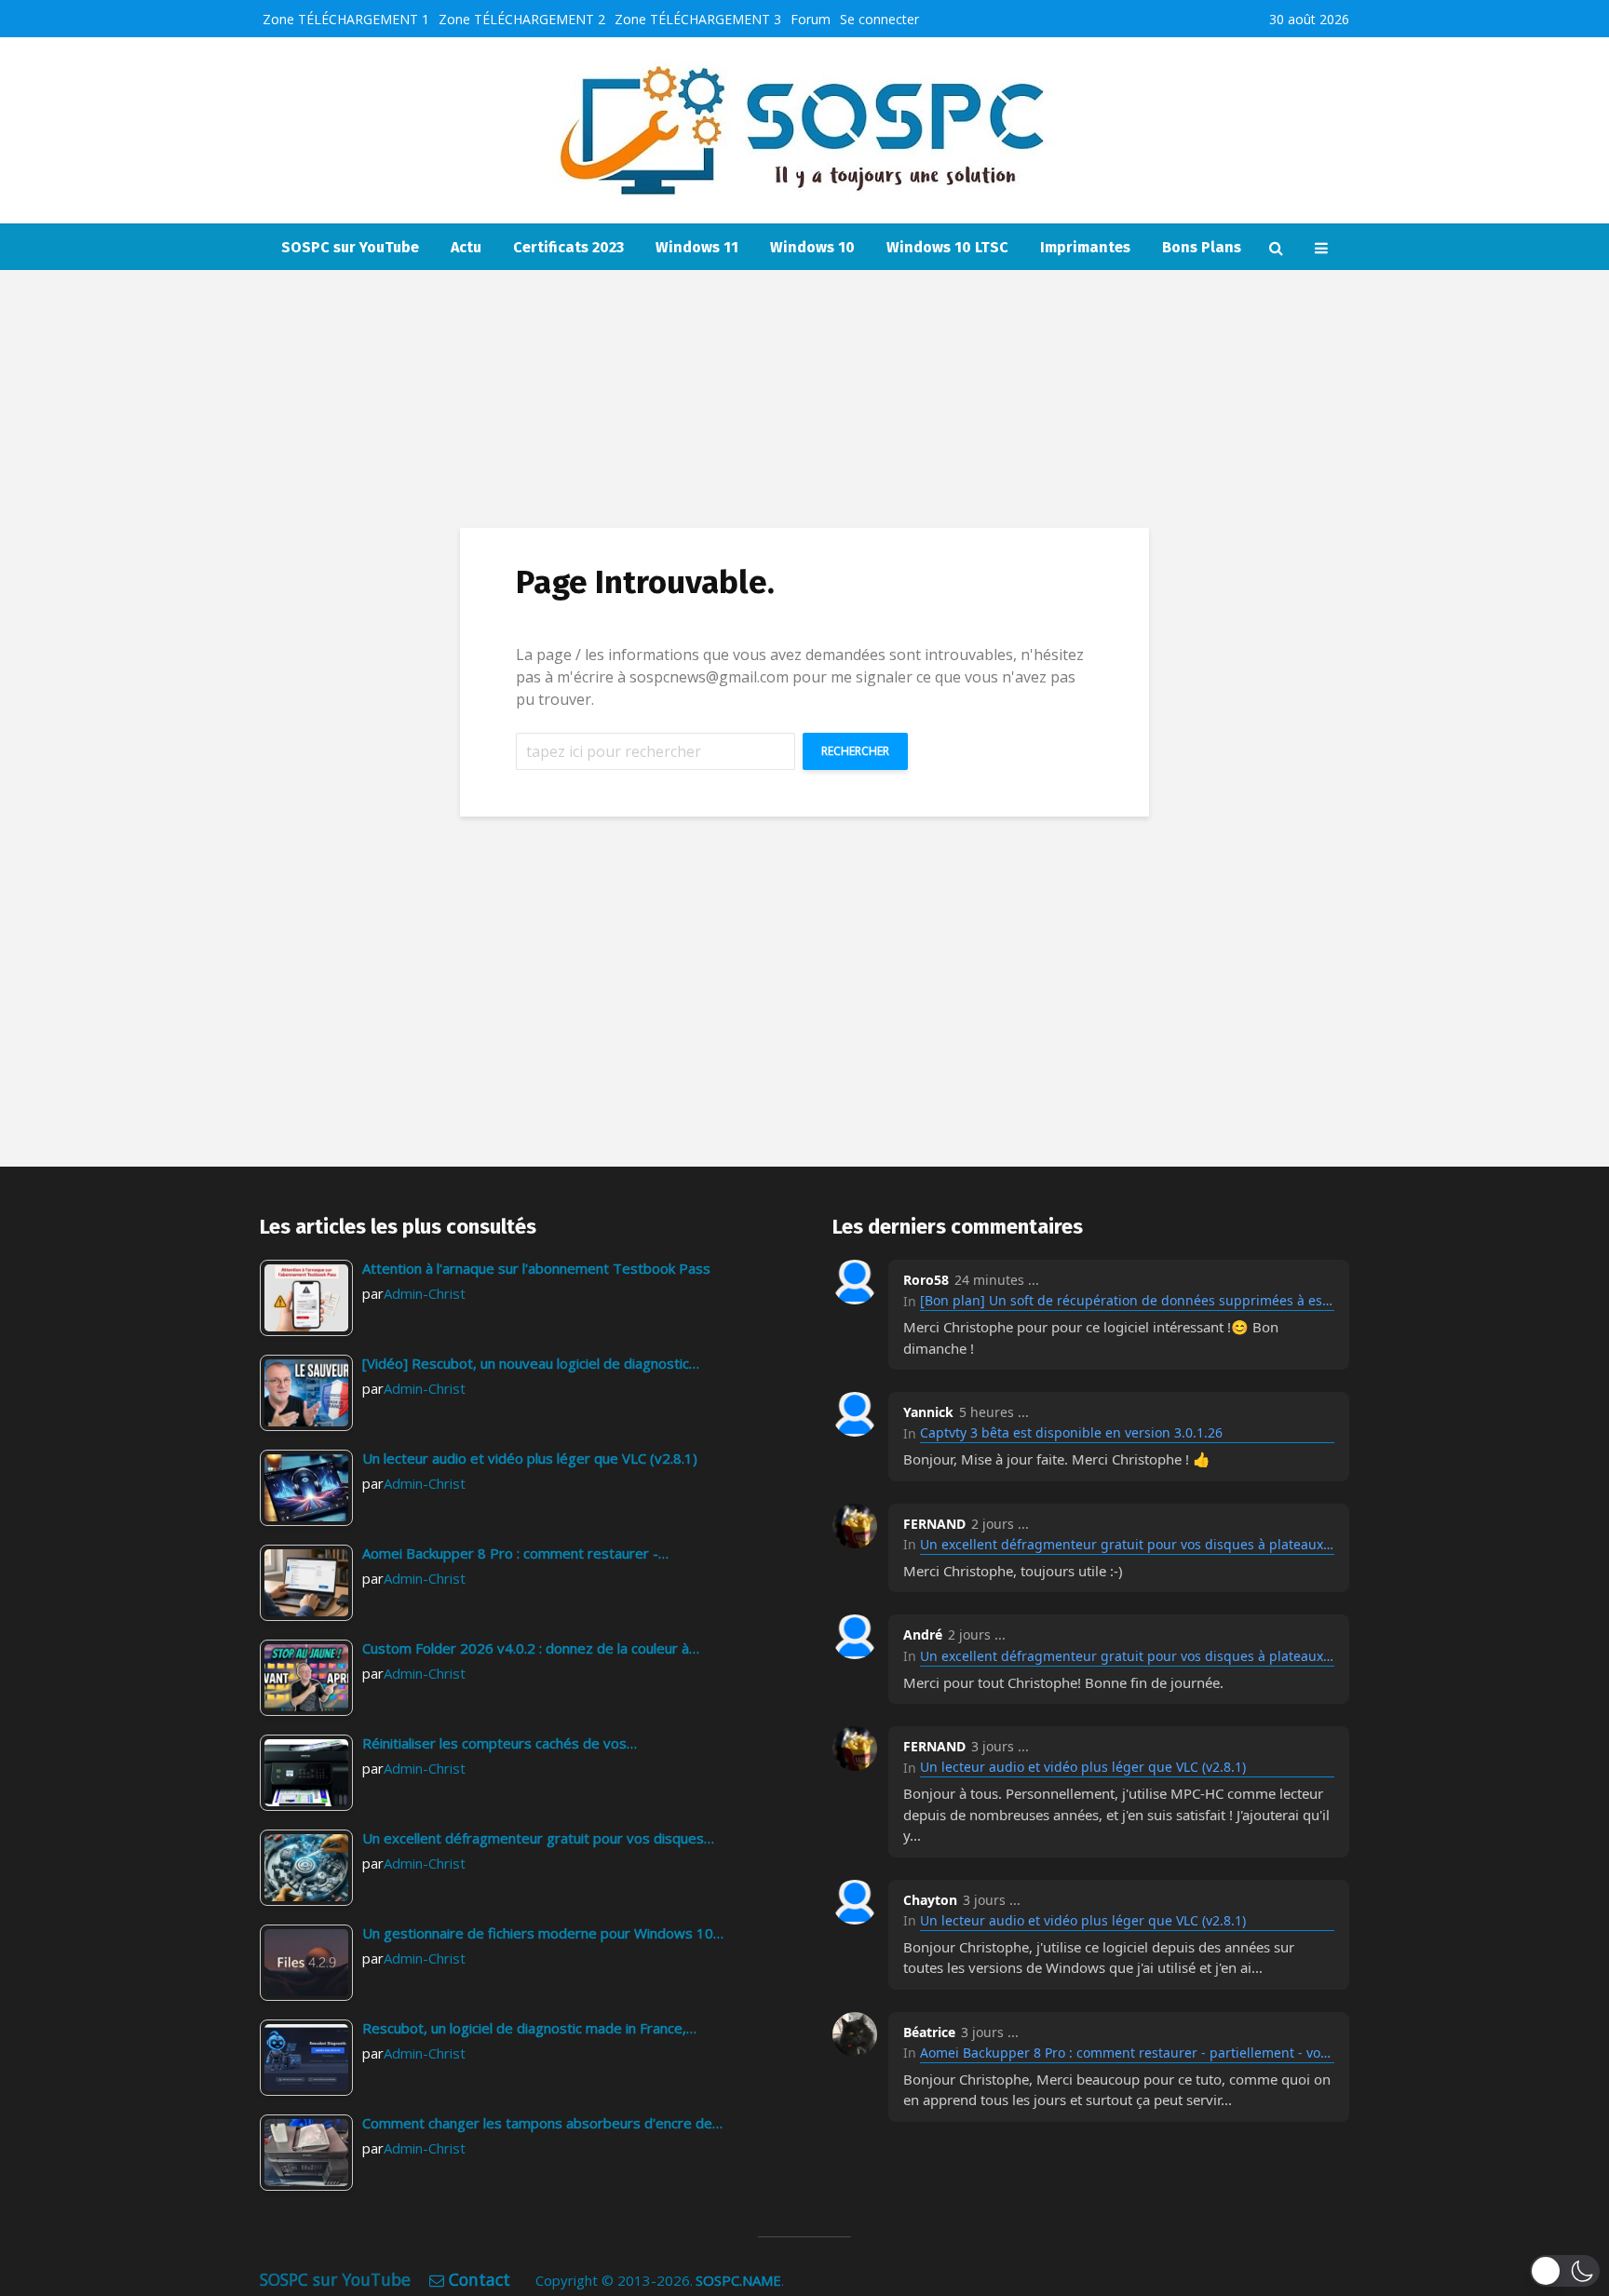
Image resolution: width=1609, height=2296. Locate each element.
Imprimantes (1085, 247)
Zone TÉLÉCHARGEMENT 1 (346, 19)
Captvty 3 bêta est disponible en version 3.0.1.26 (1071, 1432)
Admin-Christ (425, 1293)
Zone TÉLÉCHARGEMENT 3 (698, 19)
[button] (1565, 2271)
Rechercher (855, 751)
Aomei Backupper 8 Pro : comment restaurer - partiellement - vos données (1127, 2053)
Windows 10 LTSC (947, 247)
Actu (466, 247)
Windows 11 (697, 247)
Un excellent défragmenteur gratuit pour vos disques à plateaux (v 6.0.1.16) (1127, 1544)
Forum (811, 19)
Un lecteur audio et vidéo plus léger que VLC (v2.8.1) (1083, 1767)
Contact (480, 2279)
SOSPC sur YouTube (350, 247)
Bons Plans (1202, 247)
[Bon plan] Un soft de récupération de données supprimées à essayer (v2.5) (1127, 1300)
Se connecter (879, 19)
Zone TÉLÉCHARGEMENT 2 (522, 19)
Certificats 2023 (568, 247)
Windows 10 (812, 247)
